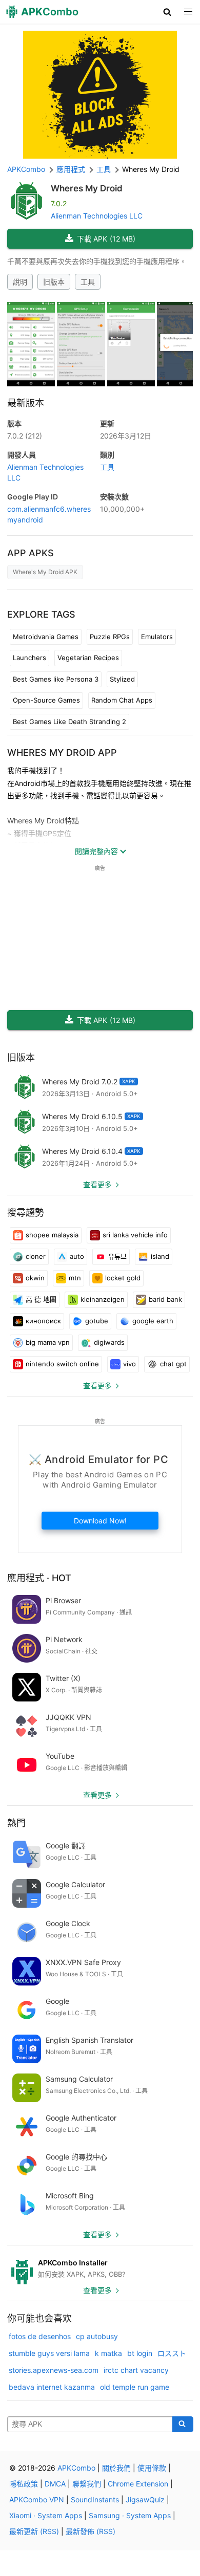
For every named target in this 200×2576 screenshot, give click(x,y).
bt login (140, 2353)
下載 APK (106, 239)
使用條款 (152, 2468)
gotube (97, 1321)
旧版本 (54, 282)
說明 (20, 282)
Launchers (29, 658)
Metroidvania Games (46, 637)
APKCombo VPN (37, 2499)
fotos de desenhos (40, 2336)
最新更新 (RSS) (34, 2531)
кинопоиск (43, 1321)
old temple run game (135, 2387)
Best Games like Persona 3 (56, 679)
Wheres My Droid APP (62, 752)
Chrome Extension (138, 2484)
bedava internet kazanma (52, 2387)
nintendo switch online (62, 1364)
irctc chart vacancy (136, 2370)
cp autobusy (97, 2336)
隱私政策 (24, 2484)
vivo (129, 1364)
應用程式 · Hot (39, 1578)
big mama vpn (48, 1342)
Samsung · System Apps (130, 2515)
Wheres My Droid (87, 188)
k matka (108, 2353)
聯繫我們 (87, 2484)
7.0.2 (25, 436)
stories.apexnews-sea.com (54, 2370)
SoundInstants (95, 2499)
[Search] (183, 2425)
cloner (36, 1256)
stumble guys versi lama (49, 2353)
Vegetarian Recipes (88, 658)
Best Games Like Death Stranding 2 (69, 722)
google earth (153, 1321)
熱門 (16, 1823)
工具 (88, 282)
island (160, 1256)
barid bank (165, 1299)
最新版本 (26, 403)
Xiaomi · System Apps (46, 2515)
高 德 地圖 (41, 1299)
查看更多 (97, 1184)
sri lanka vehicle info (135, 1235)
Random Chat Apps (122, 700)
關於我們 (116, 2468)
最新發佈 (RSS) (91, 2531)
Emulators (157, 637)
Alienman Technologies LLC (97, 216)
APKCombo (26, 169)
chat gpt (173, 1364)
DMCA (55, 2484)
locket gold (123, 1278)
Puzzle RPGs (110, 637)
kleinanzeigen (103, 1299)
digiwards (109, 1342)
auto (77, 1256)
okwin (35, 1278)
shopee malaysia (52, 1235)
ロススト (172, 2353)
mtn (75, 1278)
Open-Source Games (46, 700)
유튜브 (117, 1256)
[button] (167, 12)
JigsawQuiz (145, 2499)
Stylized (122, 679)
